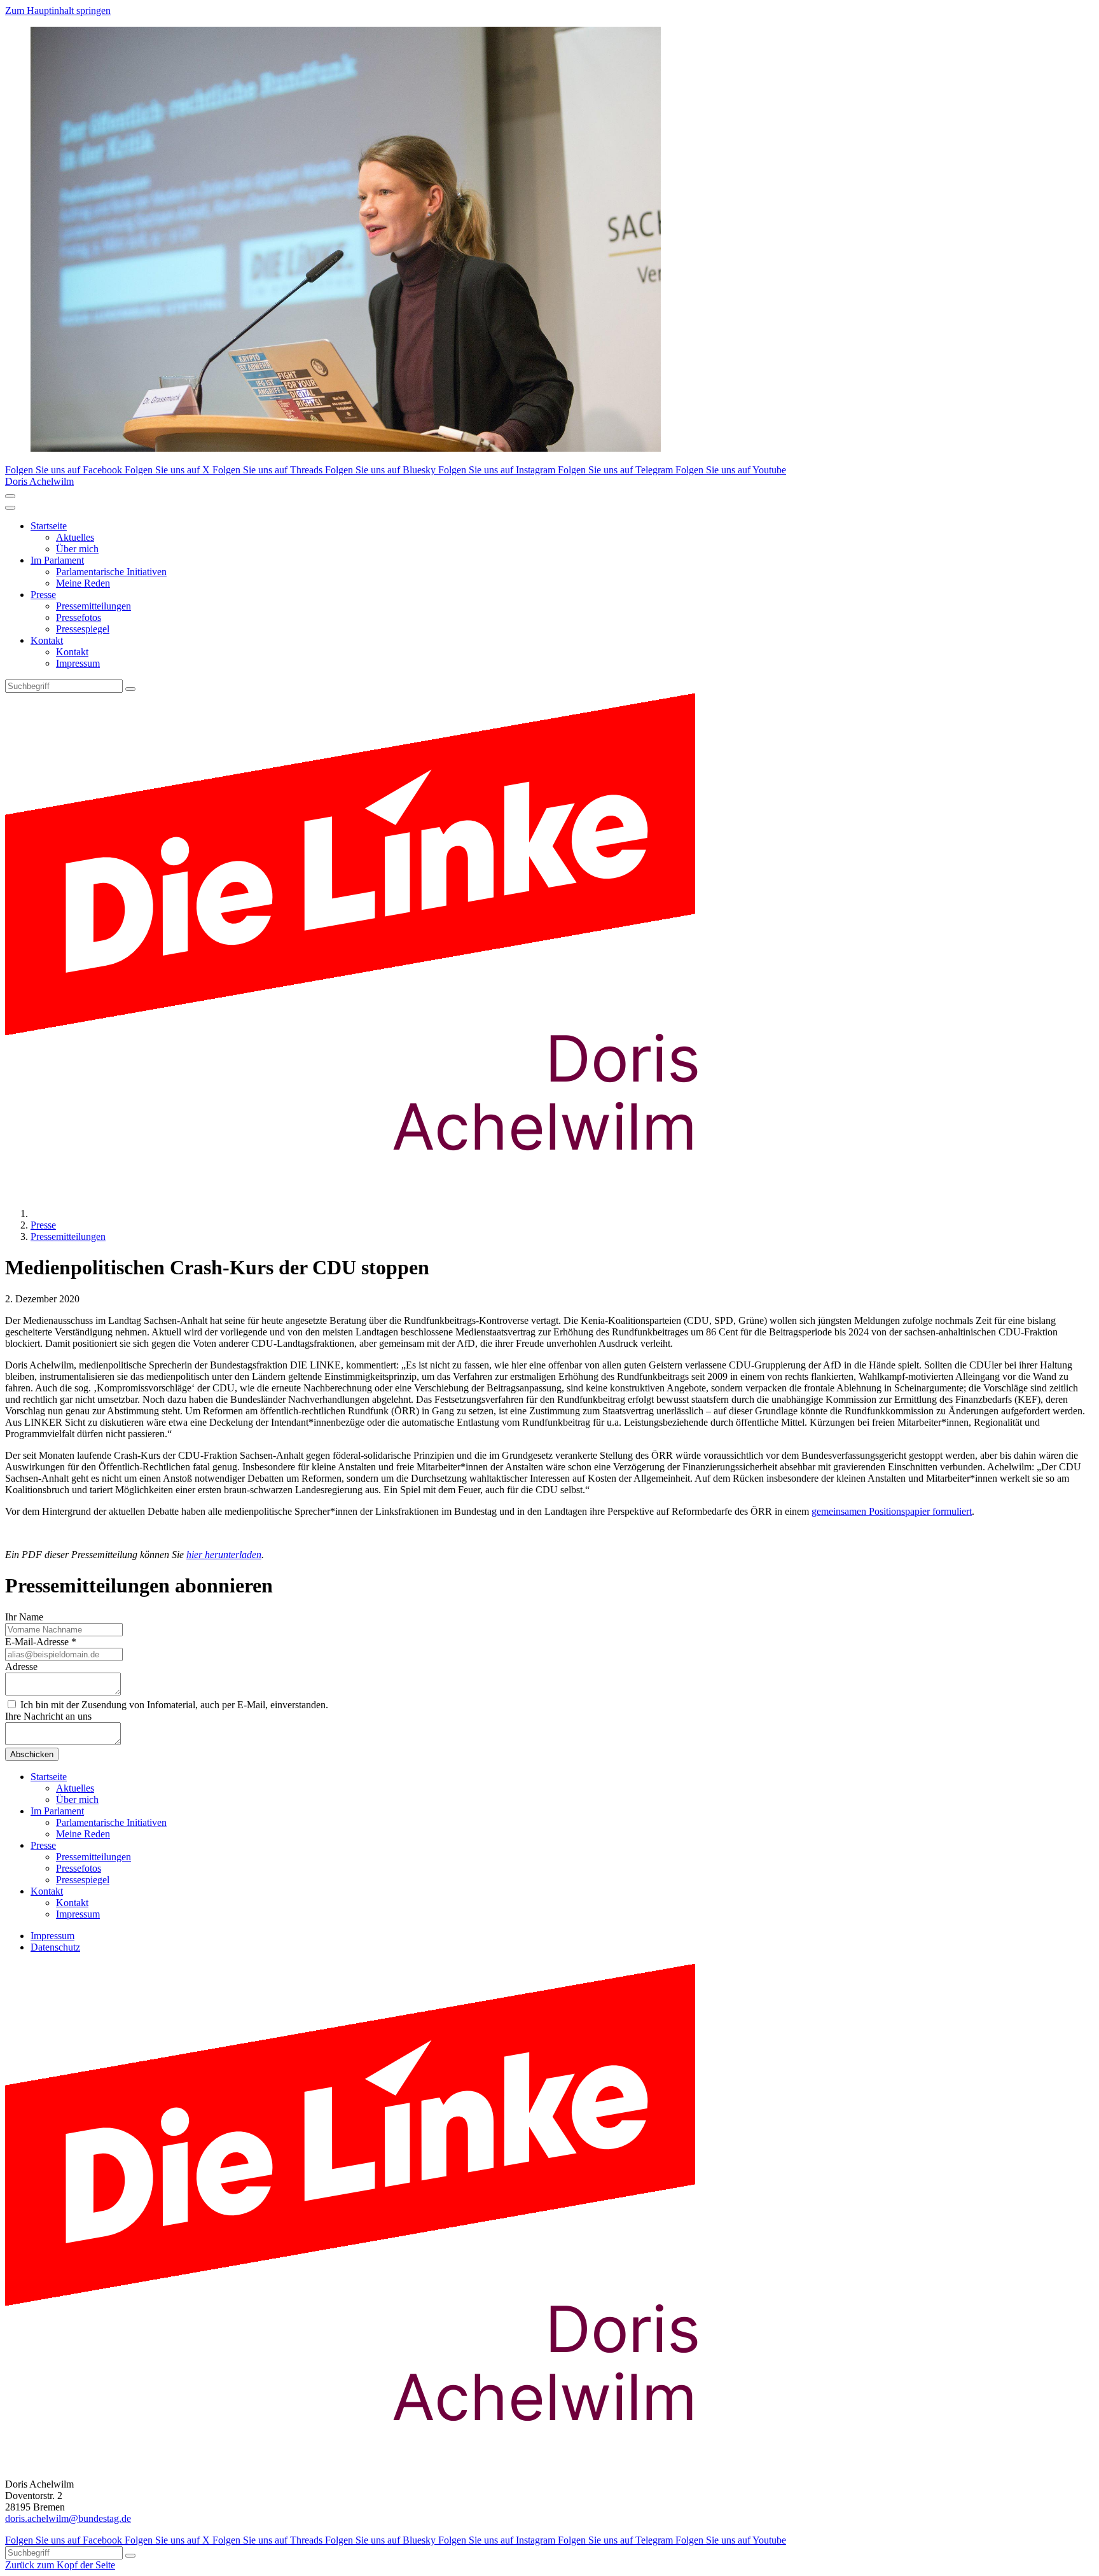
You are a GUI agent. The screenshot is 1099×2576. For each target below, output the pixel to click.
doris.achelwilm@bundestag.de (68, 2518)
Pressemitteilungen (93, 606)
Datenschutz (55, 1947)
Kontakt (47, 640)
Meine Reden (83, 583)
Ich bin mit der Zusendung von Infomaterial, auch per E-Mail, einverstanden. (173, 1705)
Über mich (77, 549)
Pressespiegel (83, 629)
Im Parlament (57, 560)
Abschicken (32, 1754)
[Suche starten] (130, 689)
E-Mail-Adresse (41, 1642)
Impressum (78, 663)
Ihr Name (24, 1617)
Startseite (49, 526)
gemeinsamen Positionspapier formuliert (892, 1511)
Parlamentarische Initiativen (111, 572)
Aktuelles (75, 537)
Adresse (21, 1667)
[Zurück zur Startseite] (374, 1192)
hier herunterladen (224, 1555)
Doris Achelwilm (39, 481)
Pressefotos (79, 617)
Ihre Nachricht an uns (48, 1716)
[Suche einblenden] (10, 496)
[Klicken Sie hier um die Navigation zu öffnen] (10, 508)
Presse (43, 595)
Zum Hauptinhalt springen (58, 10)
